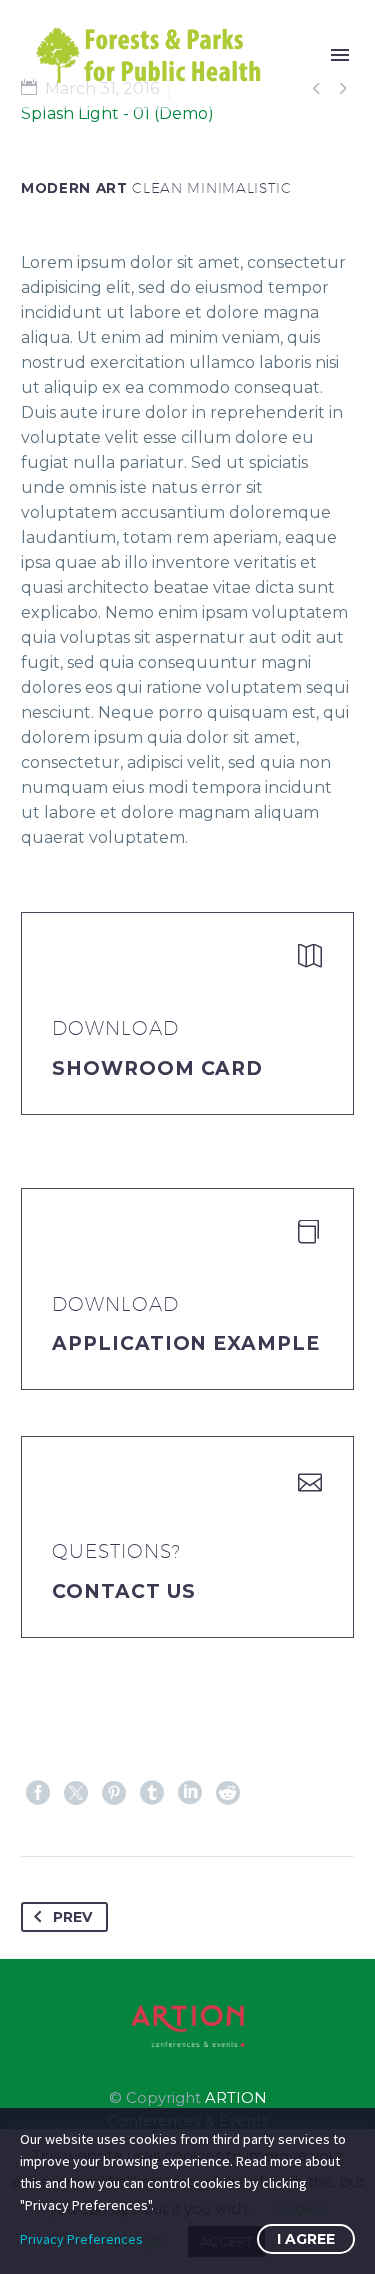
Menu (340, 55)
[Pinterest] (114, 1793)
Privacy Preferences (81, 2239)
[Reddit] (228, 1793)
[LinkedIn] (190, 1793)
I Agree (306, 2239)
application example (186, 1343)
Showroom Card (157, 1068)
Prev (72, 1917)
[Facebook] (38, 1793)
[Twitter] (76, 1793)
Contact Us (124, 1591)
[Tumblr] (152, 1793)
